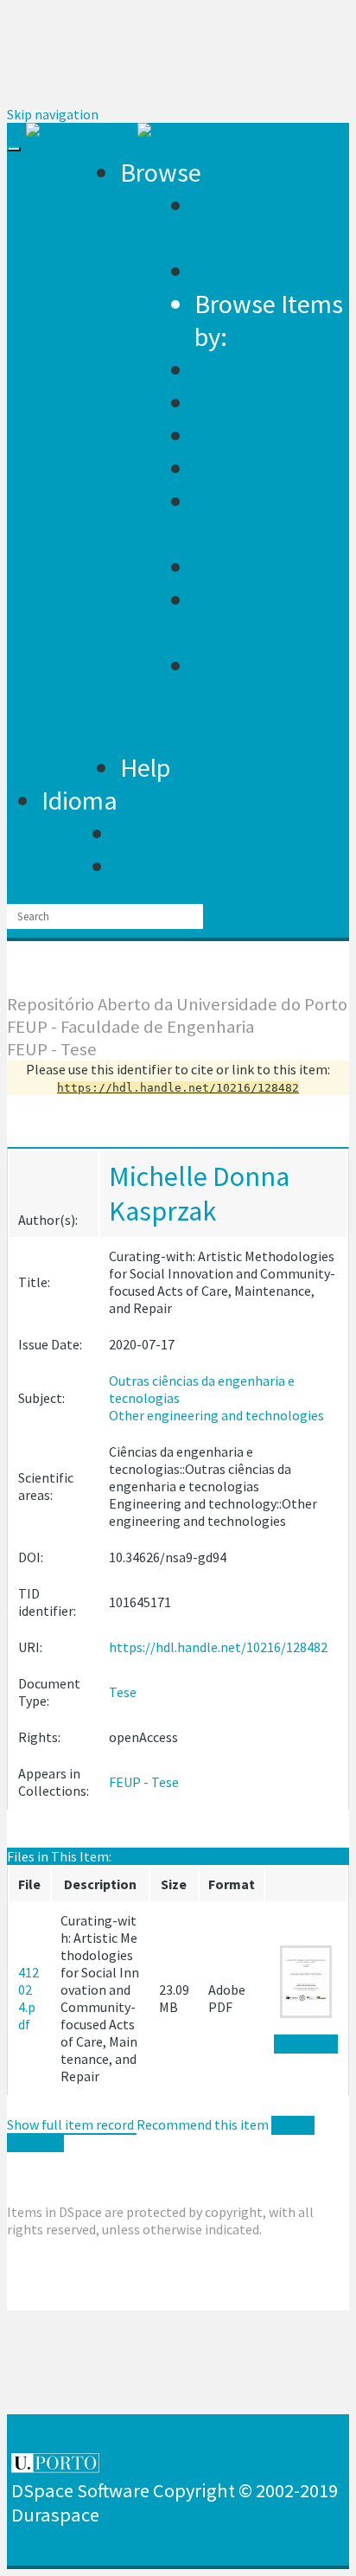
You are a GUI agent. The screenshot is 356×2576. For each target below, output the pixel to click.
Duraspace (55, 2515)
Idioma (79, 800)
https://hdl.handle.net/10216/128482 (218, 1647)
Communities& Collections (267, 221)
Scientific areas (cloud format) (261, 698)
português (171, 866)
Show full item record (72, 2124)
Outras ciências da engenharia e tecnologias (202, 1389)
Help (145, 767)
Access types (262, 567)
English (155, 833)
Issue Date (251, 369)
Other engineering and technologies (216, 1415)
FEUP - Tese (52, 1049)
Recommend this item (203, 2124)
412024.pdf (29, 1998)
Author (232, 402)
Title (219, 435)
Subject (235, 468)
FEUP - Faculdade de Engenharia (130, 1027)
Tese (123, 1692)
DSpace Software (80, 2490)
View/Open (306, 2043)
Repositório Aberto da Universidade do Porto (177, 1004)
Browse (161, 172)
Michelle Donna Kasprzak (199, 1194)
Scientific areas (244, 616)
